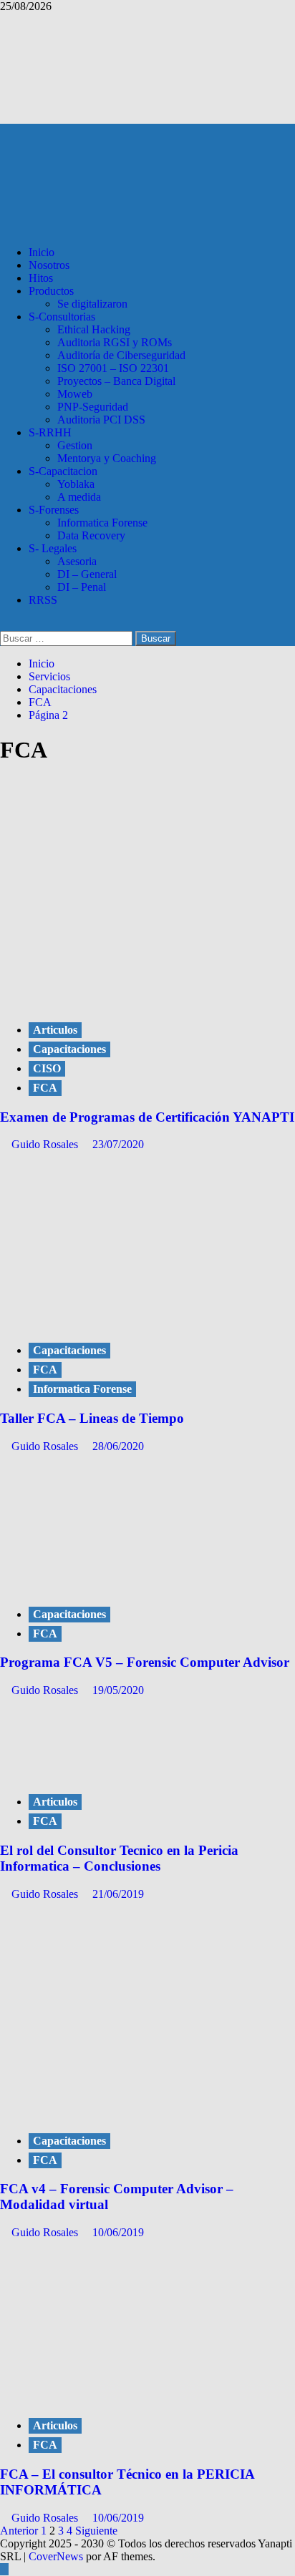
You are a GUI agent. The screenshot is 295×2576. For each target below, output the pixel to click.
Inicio (42, 252)
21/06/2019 (118, 1894)
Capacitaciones (69, 1049)
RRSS (43, 600)
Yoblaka (76, 484)
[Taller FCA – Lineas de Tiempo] (107, 1308)
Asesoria (77, 561)
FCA (45, 1088)
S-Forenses (54, 510)
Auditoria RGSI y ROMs (115, 342)
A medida (79, 497)
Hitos (41, 278)
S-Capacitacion (63, 471)
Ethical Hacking (94, 329)
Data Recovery (91, 535)
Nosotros (49, 265)
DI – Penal (82, 587)
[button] (4, 624)
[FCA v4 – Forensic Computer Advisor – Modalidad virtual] (95, 2111)
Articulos (55, 1030)
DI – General (87, 574)
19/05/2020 (118, 1690)
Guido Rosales (46, 1144)
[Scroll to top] (4, 2569)
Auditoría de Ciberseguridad (121, 355)
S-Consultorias (62, 317)
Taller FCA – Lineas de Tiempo (92, 1418)
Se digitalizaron (92, 304)
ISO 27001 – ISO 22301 (113, 368)
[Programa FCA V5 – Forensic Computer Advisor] (107, 1585)
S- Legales (53, 548)
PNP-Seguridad (93, 407)
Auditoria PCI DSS (101, 420)
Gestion (75, 445)
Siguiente (96, 2531)
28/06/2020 (118, 1446)
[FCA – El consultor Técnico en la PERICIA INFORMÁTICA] (107, 2396)
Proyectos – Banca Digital (116, 381)
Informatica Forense (102, 523)
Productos (51, 291)
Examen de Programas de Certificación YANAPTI (147, 1117)
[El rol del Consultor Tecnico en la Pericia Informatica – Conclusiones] (107, 1772)
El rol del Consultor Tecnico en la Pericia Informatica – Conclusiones (119, 1858)
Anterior (19, 2531)
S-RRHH (50, 432)
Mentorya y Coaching (107, 458)
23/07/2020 (118, 1144)
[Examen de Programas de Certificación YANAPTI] (107, 1000)
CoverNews (56, 2556)
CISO (47, 1068)
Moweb (75, 394)
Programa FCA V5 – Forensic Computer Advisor (145, 1662)
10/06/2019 (118, 2232)
